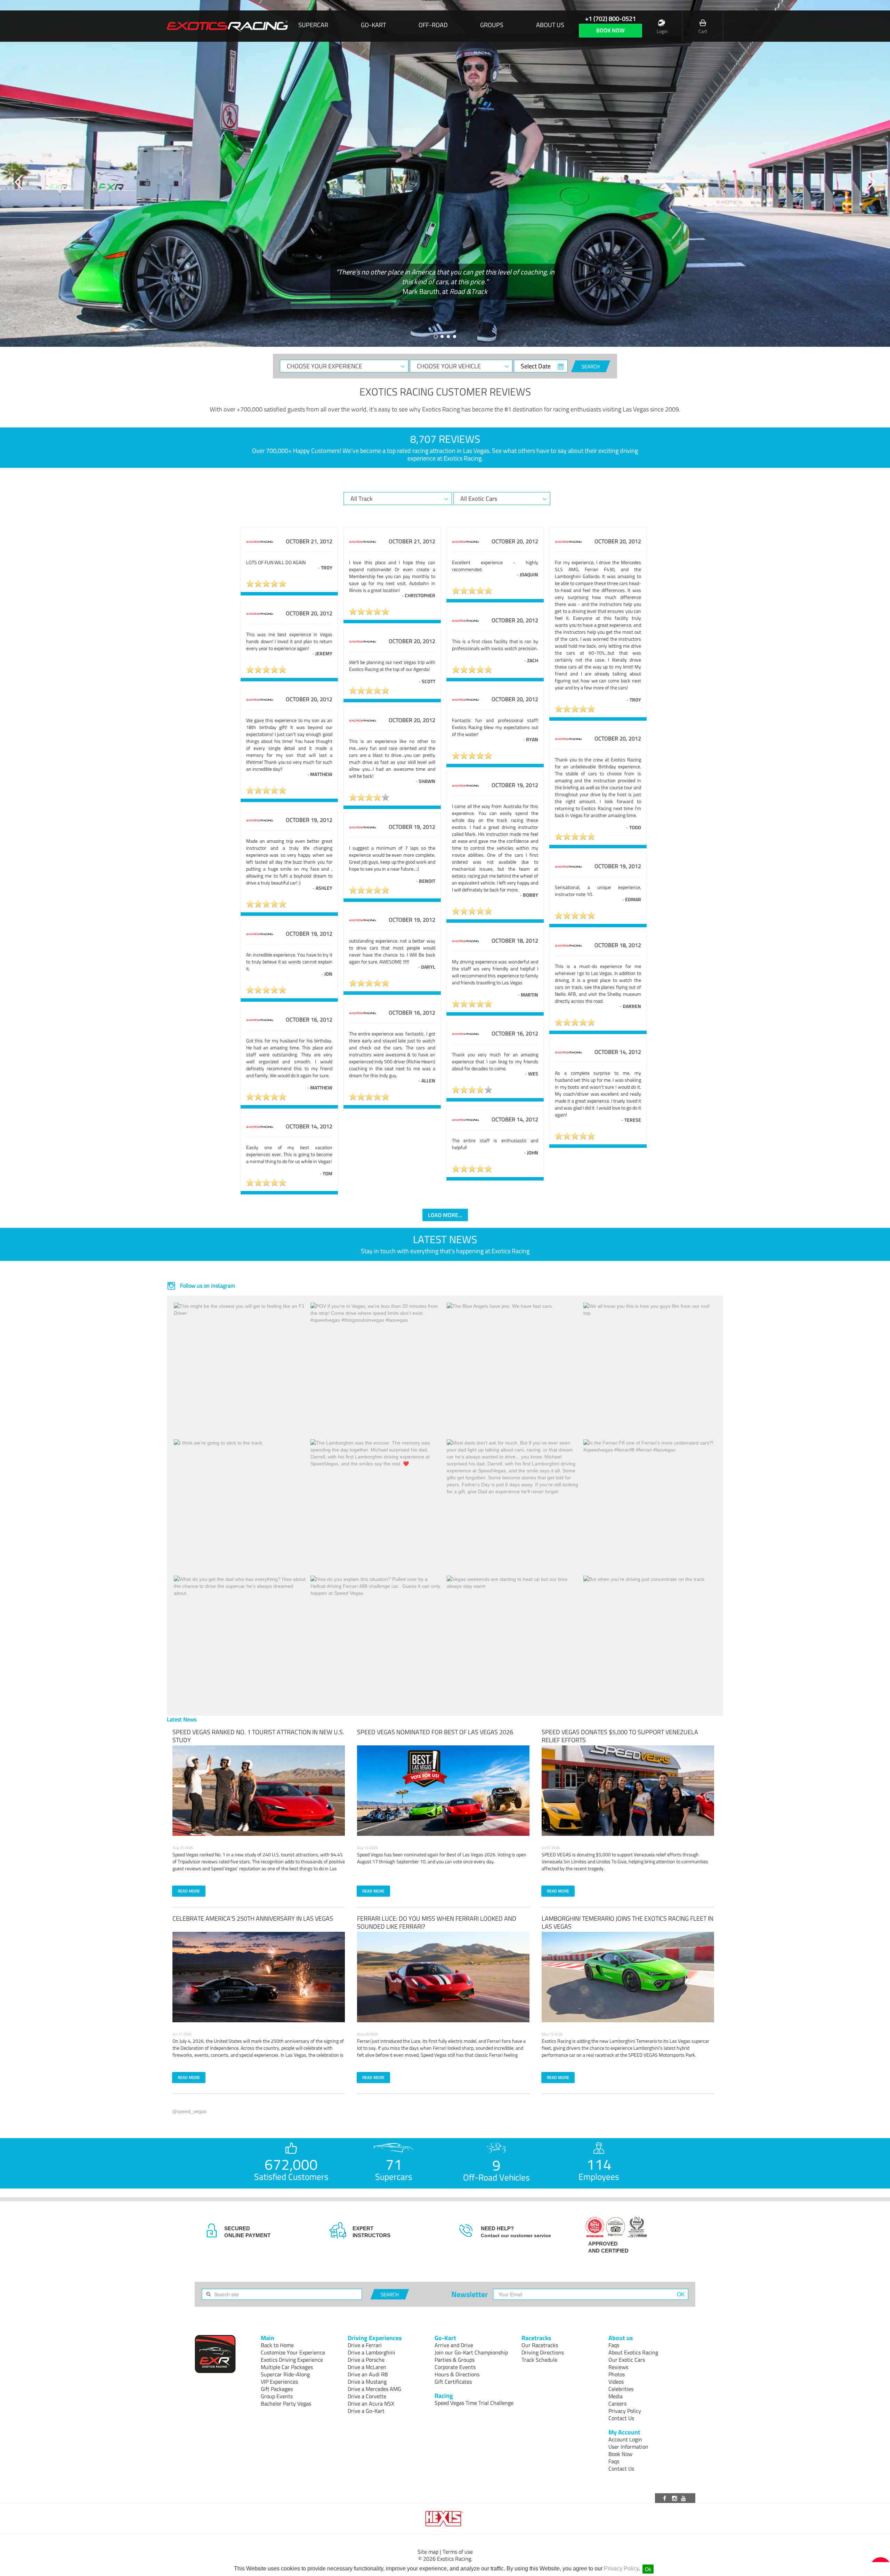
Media (616, 2396)
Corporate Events (455, 2367)
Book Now (620, 2454)
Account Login (625, 2439)
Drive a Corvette (367, 2396)
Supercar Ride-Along (285, 2374)
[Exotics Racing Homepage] (227, 26)
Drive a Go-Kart (366, 2411)
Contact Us (621, 2418)
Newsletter (470, 2294)
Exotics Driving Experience (292, 2360)
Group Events (277, 2396)
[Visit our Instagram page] (675, 2498)
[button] (19, 182)
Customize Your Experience (293, 2352)
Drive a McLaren (367, 2367)
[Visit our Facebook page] (666, 2498)
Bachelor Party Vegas (286, 2403)
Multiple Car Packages (287, 2367)
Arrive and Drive (454, 2345)
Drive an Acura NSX (371, 2403)
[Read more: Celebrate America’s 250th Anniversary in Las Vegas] (259, 1977)
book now (610, 30)
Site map (428, 2552)
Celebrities (621, 2389)
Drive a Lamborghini (371, 2352)
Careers (617, 2403)
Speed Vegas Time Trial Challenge (474, 2403)
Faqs (614, 2345)
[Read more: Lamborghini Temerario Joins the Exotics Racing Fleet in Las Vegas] (628, 1977)
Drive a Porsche (366, 2360)
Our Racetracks (540, 2345)
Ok (648, 2569)
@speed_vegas (189, 2111)
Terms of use (458, 2552)
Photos (617, 2374)
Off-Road (433, 25)
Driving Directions (543, 2352)
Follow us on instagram (207, 1286)
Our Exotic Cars (627, 2360)
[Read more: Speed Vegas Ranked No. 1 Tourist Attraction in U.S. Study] (259, 1791)
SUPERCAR (313, 25)
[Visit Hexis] (445, 2519)
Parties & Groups (455, 2360)
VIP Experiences (279, 2382)
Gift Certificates (453, 2382)
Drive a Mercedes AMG (374, 2389)
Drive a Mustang (367, 2382)
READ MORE (189, 1891)
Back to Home (277, 2345)
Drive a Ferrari (365, 2345)
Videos (616, 2382)
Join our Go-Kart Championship (471, 2352)
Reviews (618, 2367)
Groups (492, 25)
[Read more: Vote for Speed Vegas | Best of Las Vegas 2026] (443, 1791)
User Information (628, 2447)
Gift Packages (277, 2389)
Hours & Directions (457, 2374)
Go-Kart (373, 25)
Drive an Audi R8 (368, 2374)
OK (681, 2294)
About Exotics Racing (633, 2352)
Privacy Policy (621, 2569)
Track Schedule (539, 2360)
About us (550, 25)
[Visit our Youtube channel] (685, 2498)
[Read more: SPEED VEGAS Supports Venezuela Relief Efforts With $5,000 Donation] (628, 1791)
